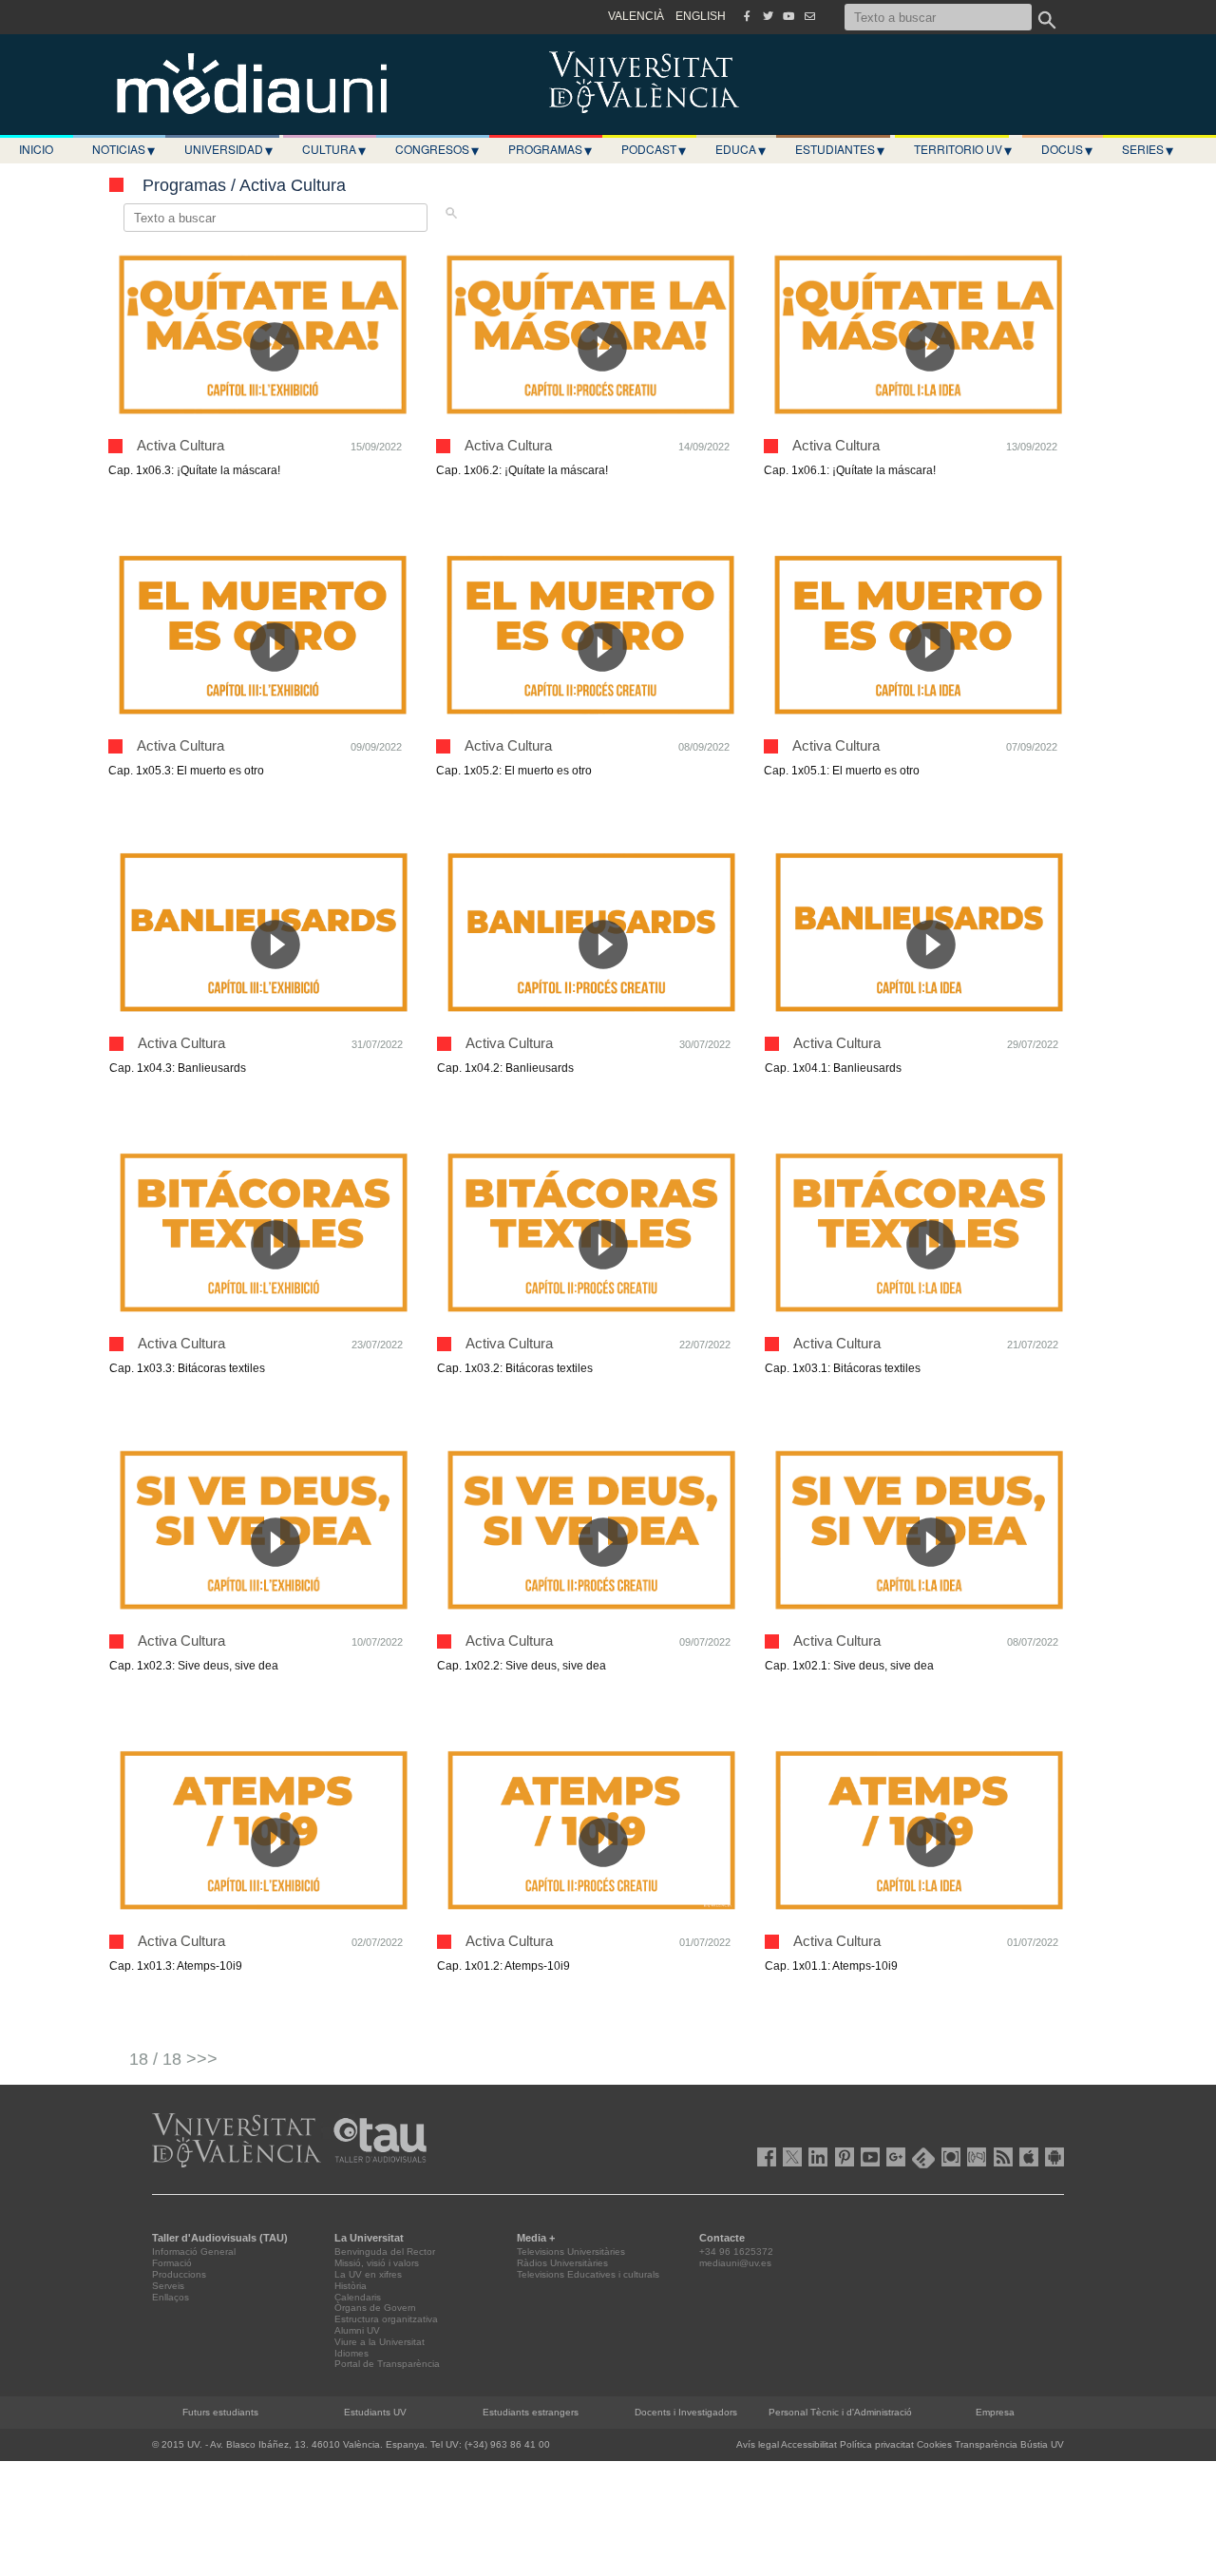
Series (1148, 149)
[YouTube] (788, 16)
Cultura (334, 149)
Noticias (123, 149)
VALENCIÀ (636, 16)
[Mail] (809, 16)
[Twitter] (768, 16)
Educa (741, 149)
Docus (1067, 149)
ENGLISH (701, 16)
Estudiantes (840, 149)
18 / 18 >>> (173, 2059)
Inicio (36, 149)
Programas (550, 149)
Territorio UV (963, 149)
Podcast (654, 149)
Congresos (437, 149)
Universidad (228, 149)
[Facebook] (747, 16)
